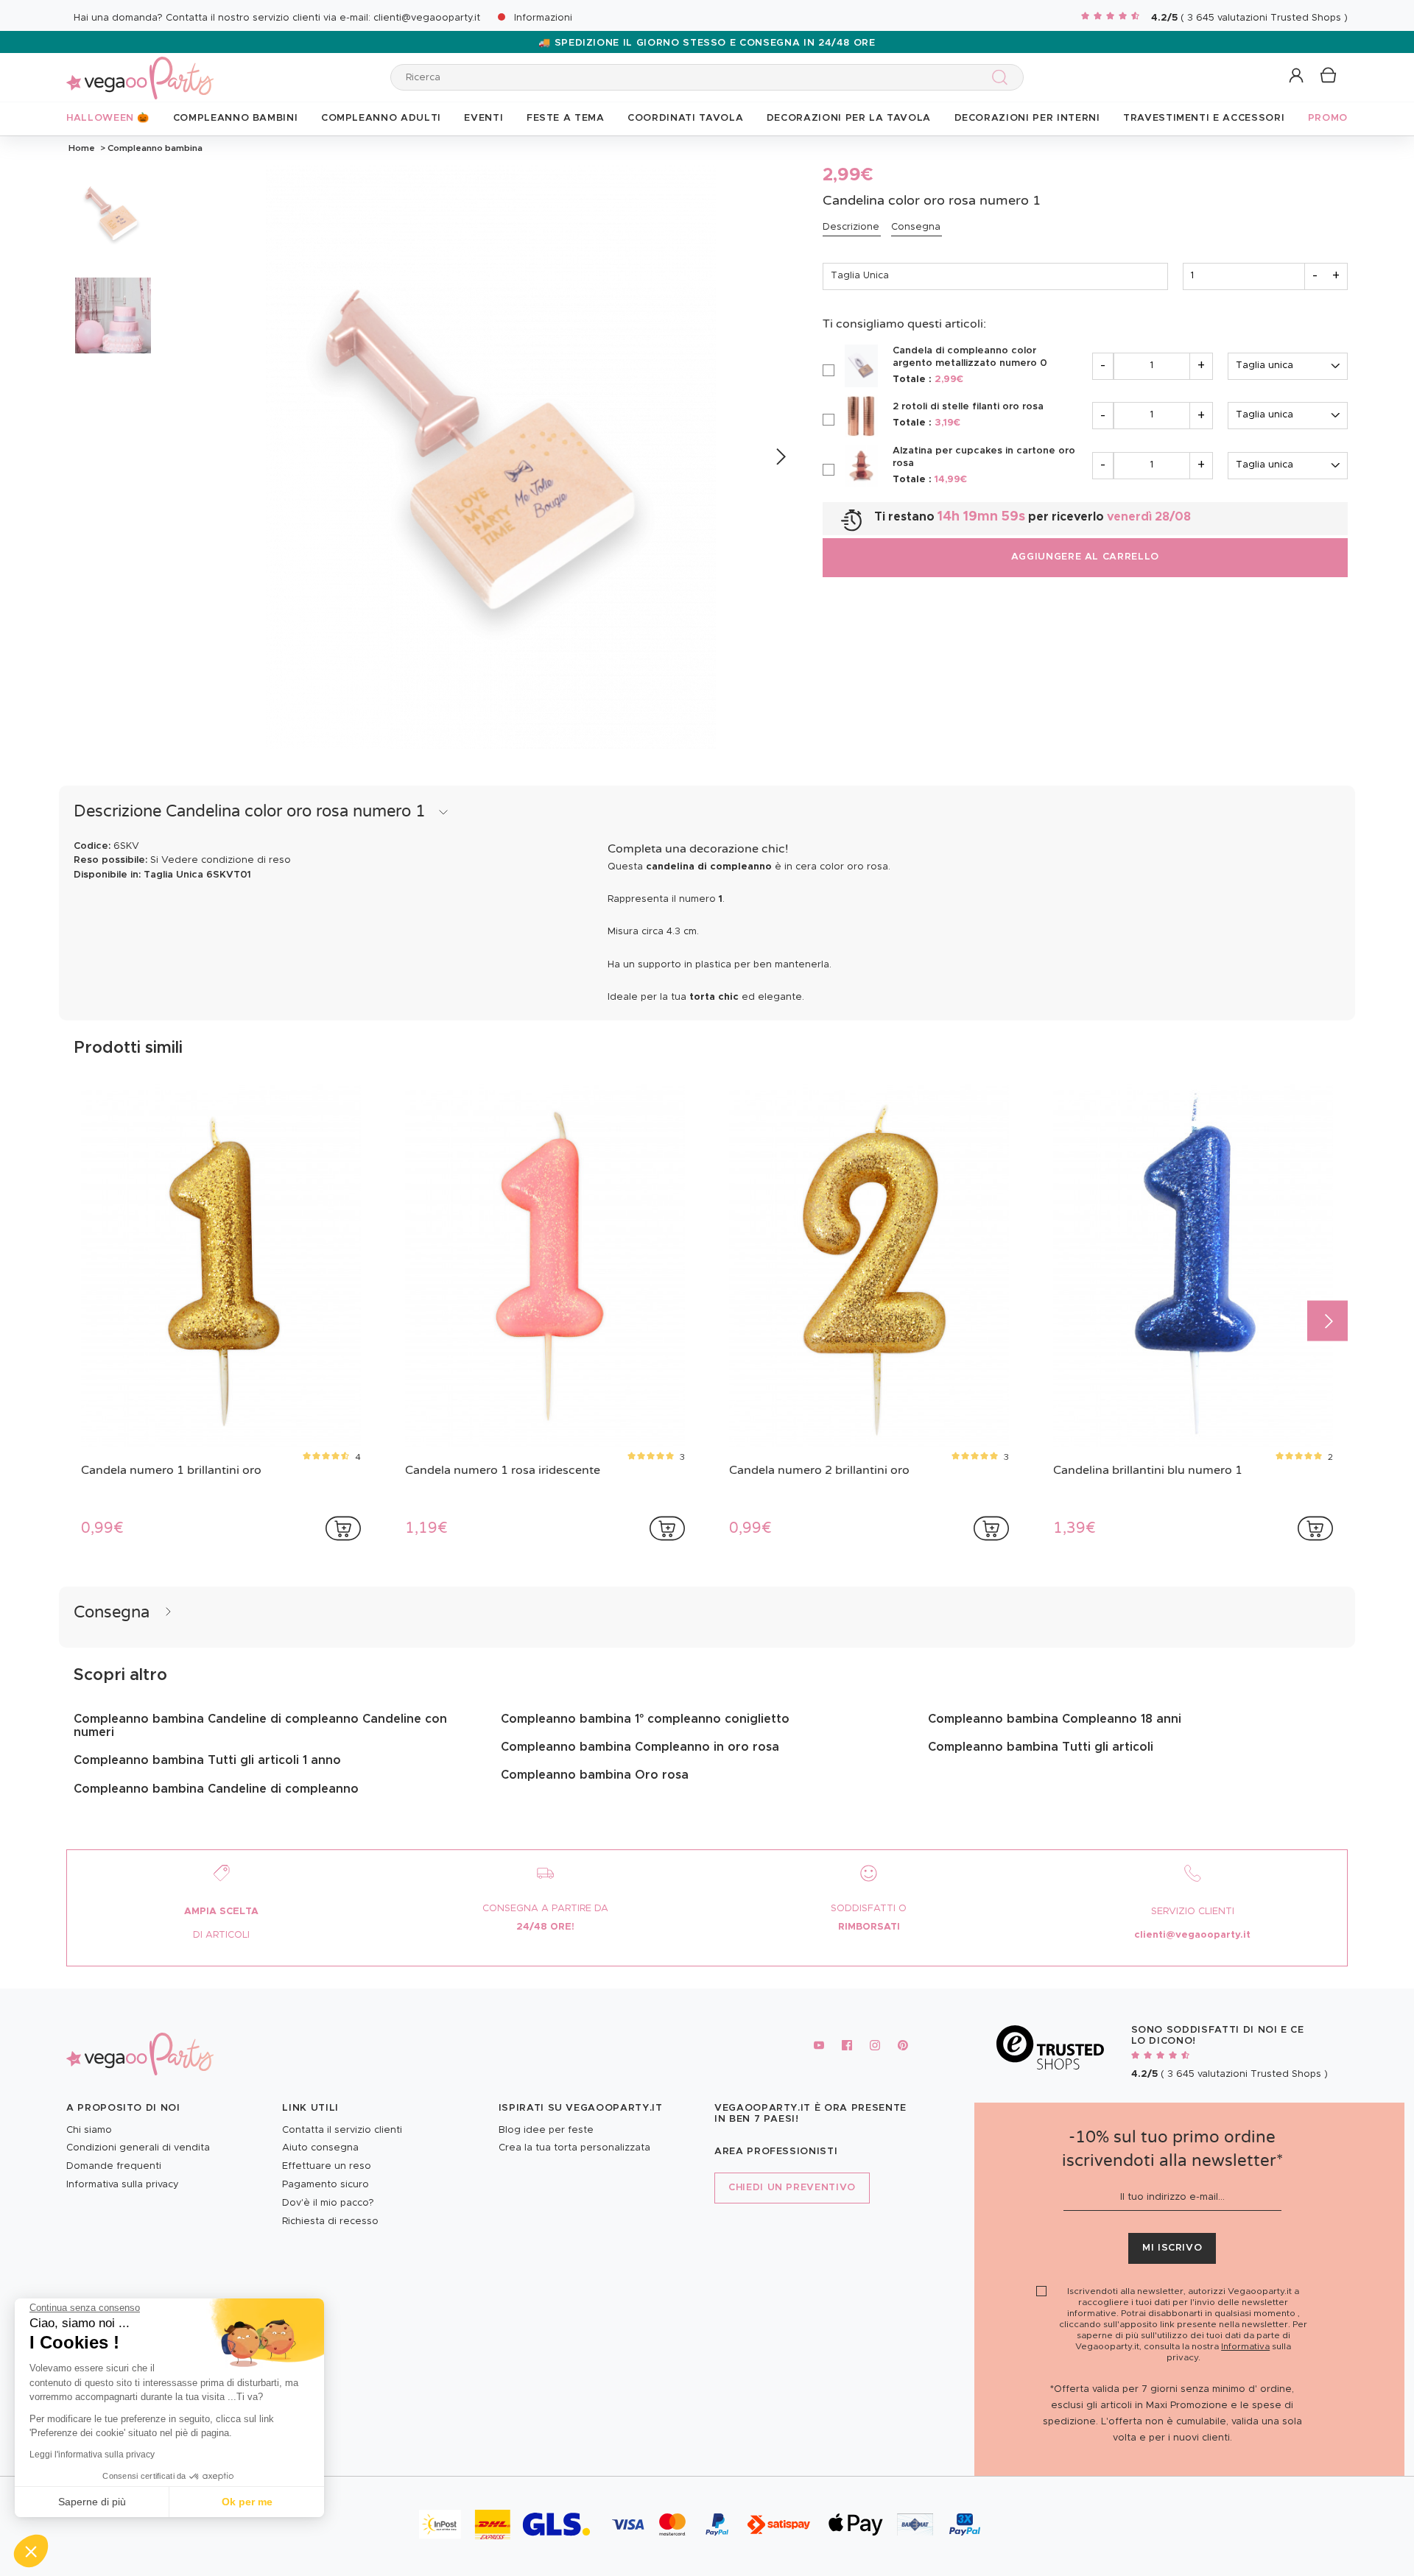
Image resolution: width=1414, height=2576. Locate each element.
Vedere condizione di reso (226, 860)
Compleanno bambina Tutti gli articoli (1041, 1747)
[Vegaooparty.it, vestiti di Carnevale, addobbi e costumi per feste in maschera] (140, 70)
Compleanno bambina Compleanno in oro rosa (640, 1747)
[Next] (780, 457)
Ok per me (247, 2502)
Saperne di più (92, 2502)
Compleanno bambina (154, 148)
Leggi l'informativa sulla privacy (92, 2455)
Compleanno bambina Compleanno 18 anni (1055, 1719)
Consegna (916, 227)
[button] (31, 2551)
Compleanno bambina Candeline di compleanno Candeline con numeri (260, 1726)
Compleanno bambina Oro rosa (595, 1775)
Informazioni (543, 18)
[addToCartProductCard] (343, 1528)
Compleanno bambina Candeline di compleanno (216, 1789)
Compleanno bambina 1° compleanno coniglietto (645, 1719)
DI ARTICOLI (221, 1935)
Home (82, 148)
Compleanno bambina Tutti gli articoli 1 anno (207, 1760)
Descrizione (851, 227)
